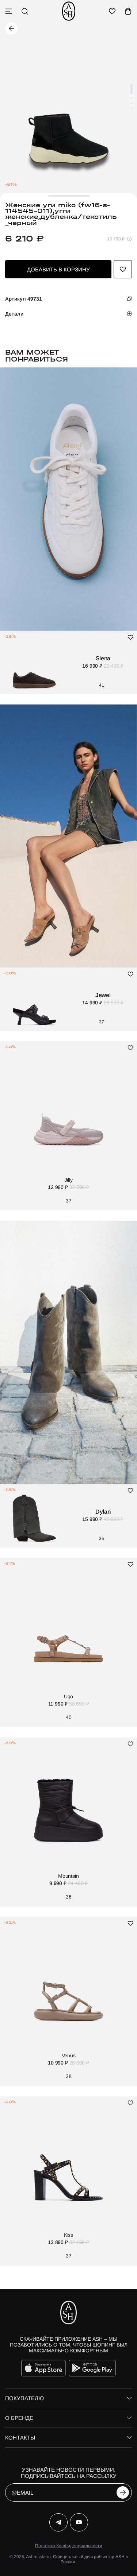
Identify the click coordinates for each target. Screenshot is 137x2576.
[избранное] (112, 11)
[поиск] (25, 11)
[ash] (69, 11)
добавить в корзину (58, 269)
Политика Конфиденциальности (69, 2546)
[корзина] (128, 11)
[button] (132, 89)
